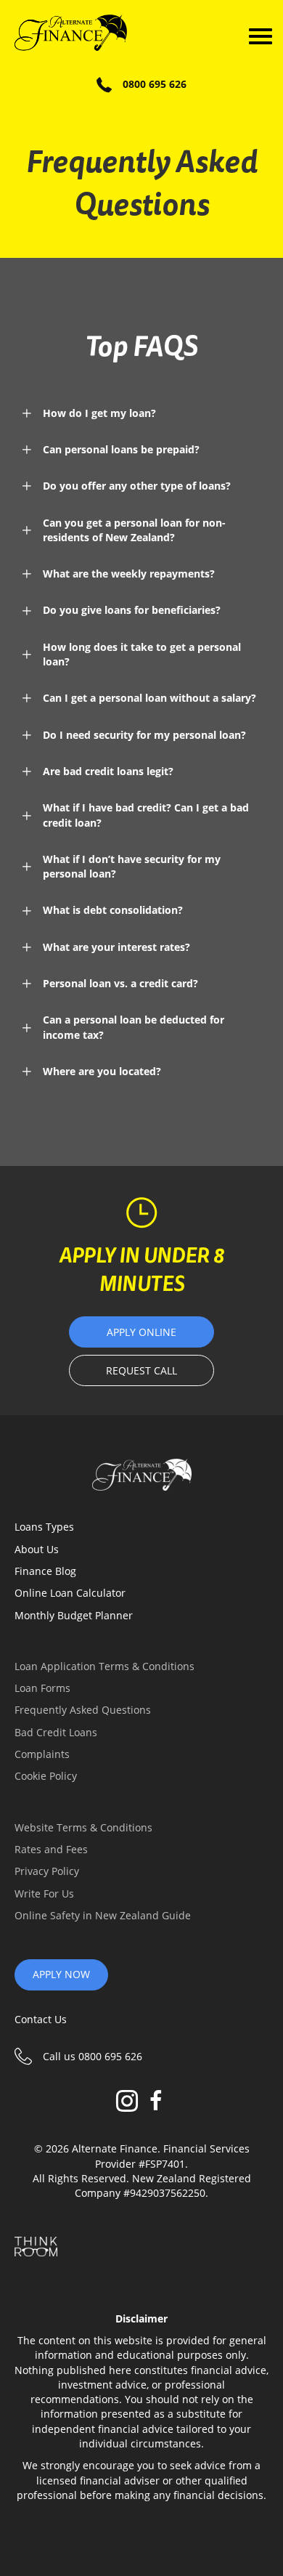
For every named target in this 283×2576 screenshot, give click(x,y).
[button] (141, 413)
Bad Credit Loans (56, 1732)
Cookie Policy (46, 1776)
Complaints (42, 1754)
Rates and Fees (51, 1849)
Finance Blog (45, 1571)
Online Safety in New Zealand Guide (103, 1915)
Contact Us (41, 2019)
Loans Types (44, 1527)
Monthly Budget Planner (74, 1615)
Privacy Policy (47, 1871)
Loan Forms (42, 1688)
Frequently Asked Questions (83, 1710)
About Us (37, 1549)
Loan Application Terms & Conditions (104, 1666)
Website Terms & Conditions (83, 1827)
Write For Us (44, 1893)
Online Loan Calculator (70, 1593)
